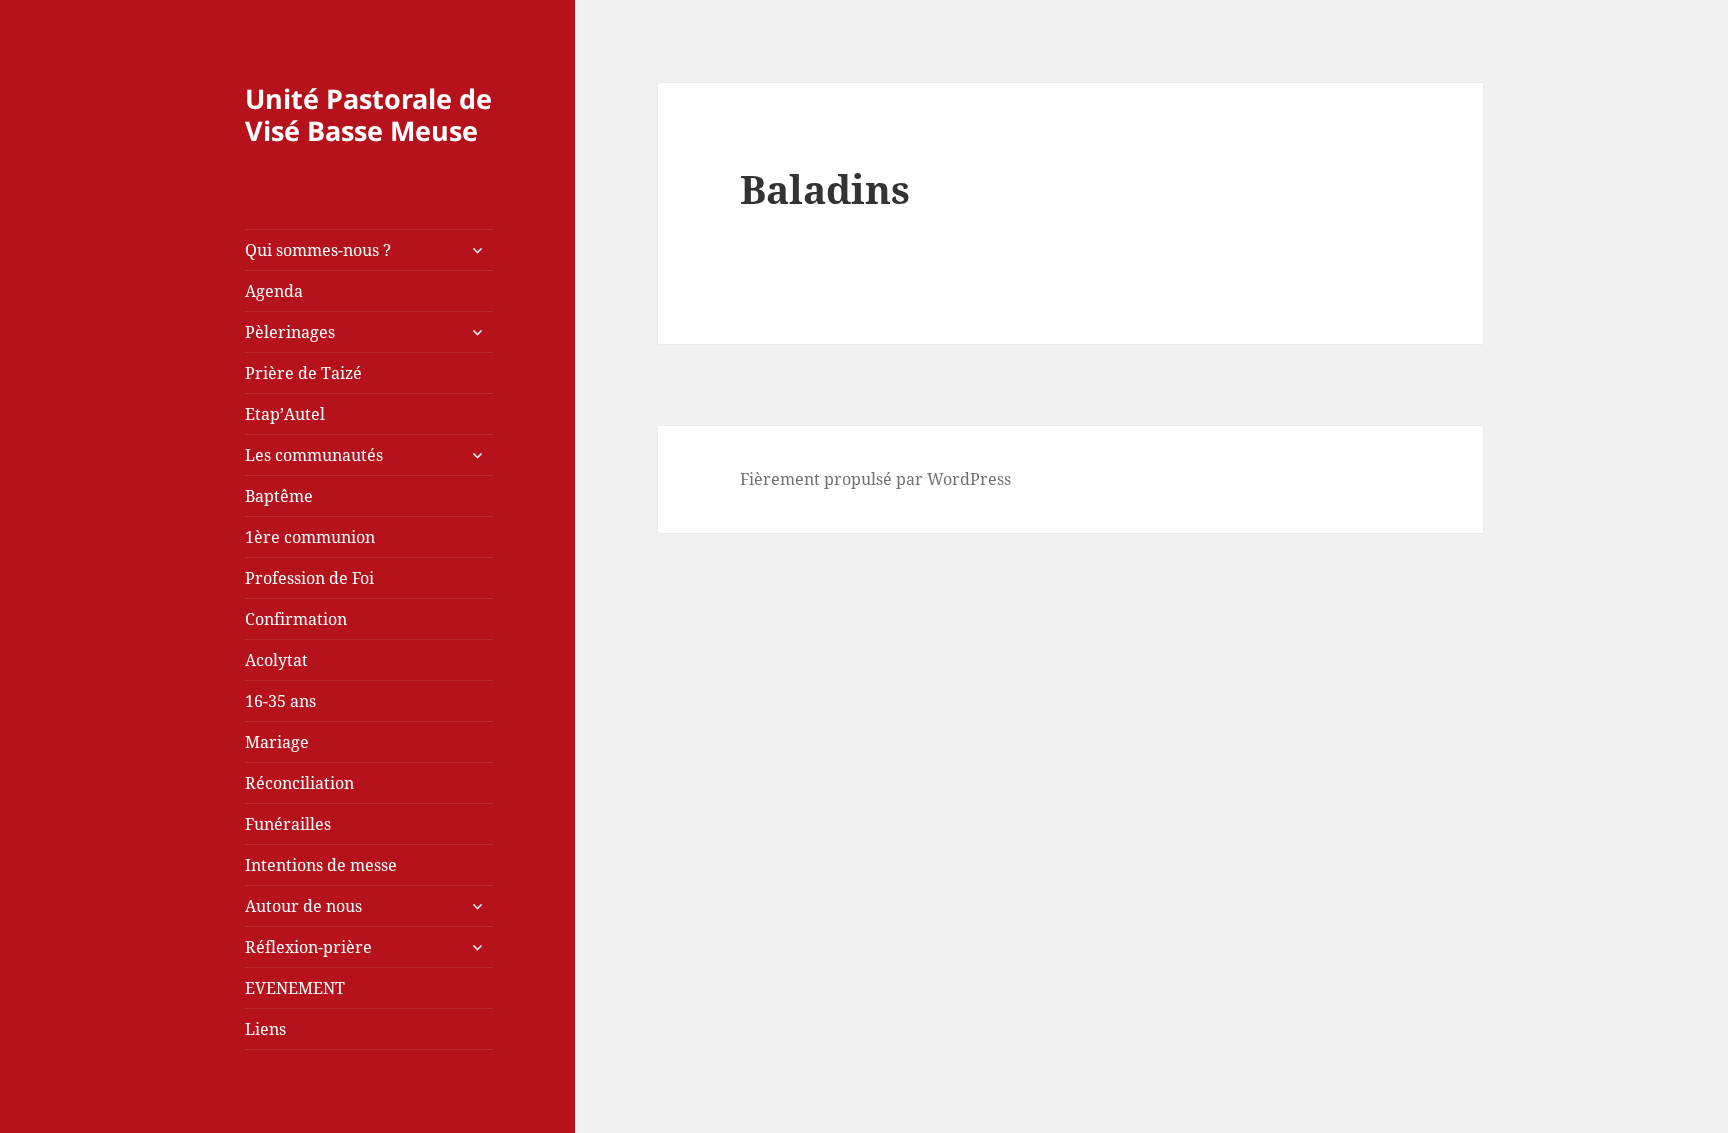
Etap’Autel (285, 414)
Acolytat (276, 660)
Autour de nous (303, 906)
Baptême (279, 496)
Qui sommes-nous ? (318, 250)
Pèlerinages (290, 332)
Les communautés (314, 455)
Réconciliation (299, 783)
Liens (265, 1029)
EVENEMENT (295, 988)
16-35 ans (280, 701)
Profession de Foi (309, 578)
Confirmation (296, 619)
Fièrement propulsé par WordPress (875, 479)
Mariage (277, 742)
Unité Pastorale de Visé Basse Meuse (368, 114)
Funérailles (288, 824)
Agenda (274, 291)
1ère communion (310, 537)
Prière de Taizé (303, 373)
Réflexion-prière (308, 947)
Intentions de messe (321, 865)
